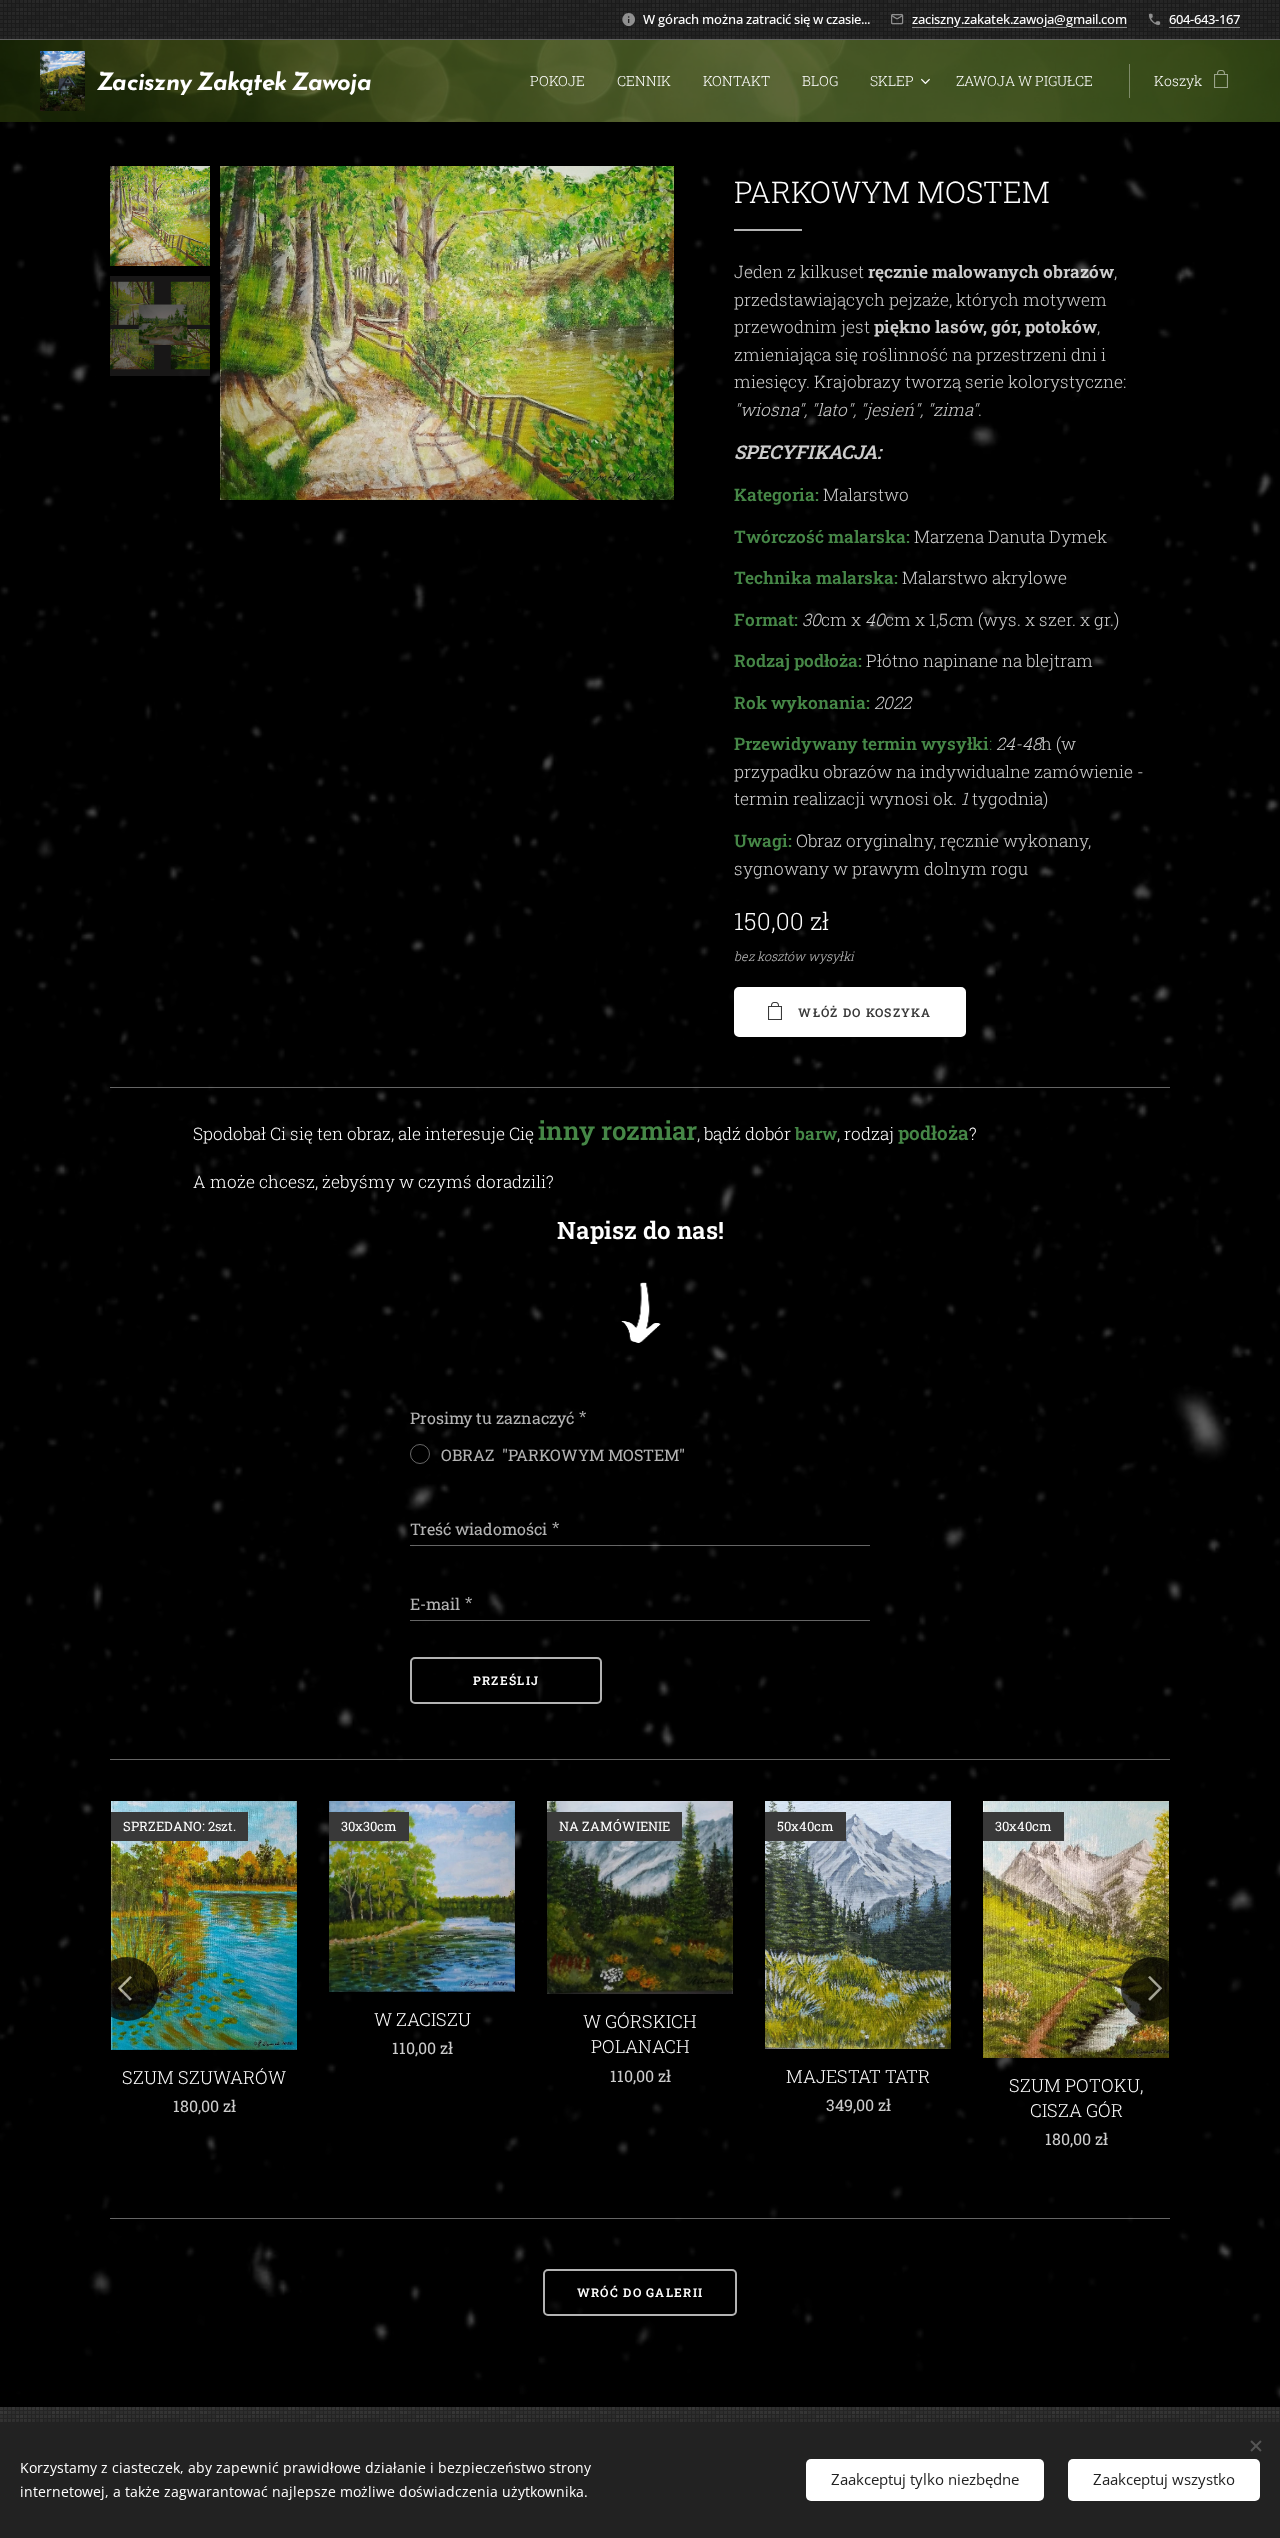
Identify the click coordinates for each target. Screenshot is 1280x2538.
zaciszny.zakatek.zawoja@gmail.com (1019, 19)
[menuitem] (563, 81)
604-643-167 (1204, 19)
